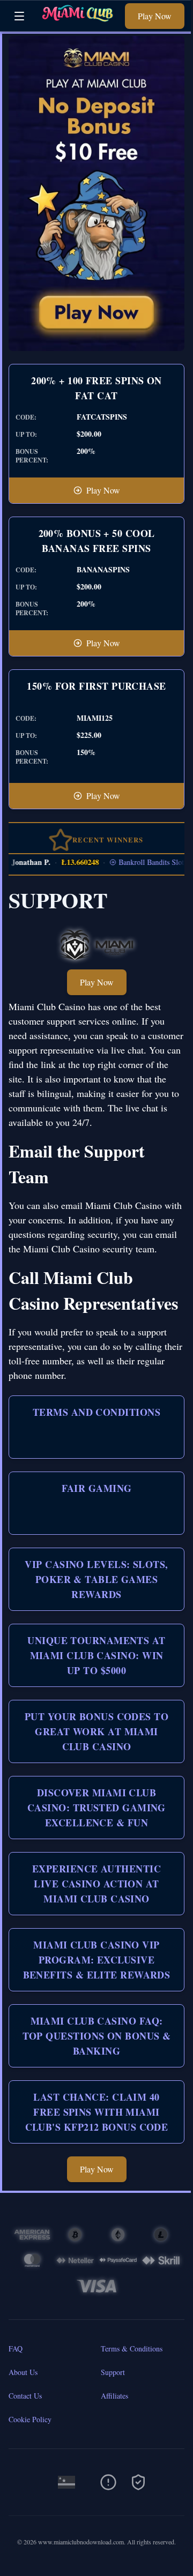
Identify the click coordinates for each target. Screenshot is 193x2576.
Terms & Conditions (132, 2349)
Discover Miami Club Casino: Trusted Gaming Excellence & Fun (96, 1808)
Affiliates (114, 2396)
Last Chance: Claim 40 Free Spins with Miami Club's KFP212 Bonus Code (97, 2112)
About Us (23, 2372)
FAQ (16, 2349)
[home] (77, 23)
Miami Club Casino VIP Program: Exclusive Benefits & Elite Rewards (97, 1960)
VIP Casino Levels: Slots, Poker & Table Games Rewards (96, 1579)
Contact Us (25, 2396)
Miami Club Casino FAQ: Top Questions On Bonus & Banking (97, 2036)
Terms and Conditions (96, 1412)
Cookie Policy (30, 2419)
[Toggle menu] (19, 16)
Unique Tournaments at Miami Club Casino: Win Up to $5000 (96, 1655)
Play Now (155, 16)
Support (113, 2372)
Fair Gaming (97, 1488)
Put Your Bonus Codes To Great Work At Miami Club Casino (96, 1731)
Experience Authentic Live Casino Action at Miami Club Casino (96, 1884)
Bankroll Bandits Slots (142, 862)
